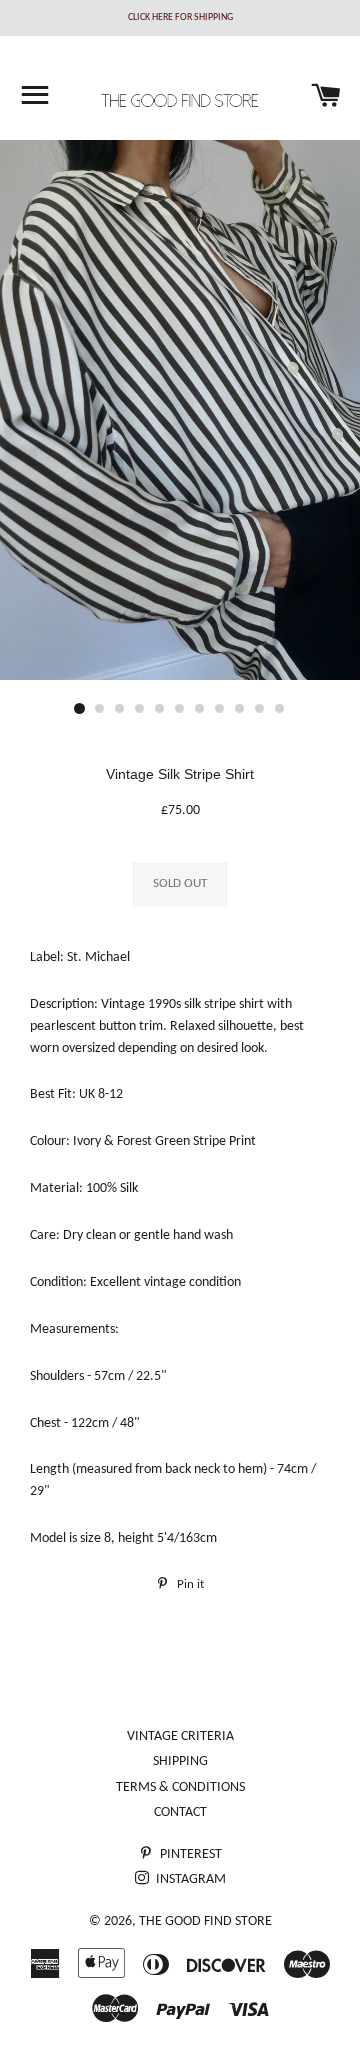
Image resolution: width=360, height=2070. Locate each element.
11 (280, 709)
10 (260, 709)
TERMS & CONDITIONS (180, 1787)
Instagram (189, 1879)
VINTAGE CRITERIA (180, 1736)
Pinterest (189, 1854)
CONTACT (180, 1812)
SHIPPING (180, 1761)
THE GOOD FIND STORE (205, 1921)
